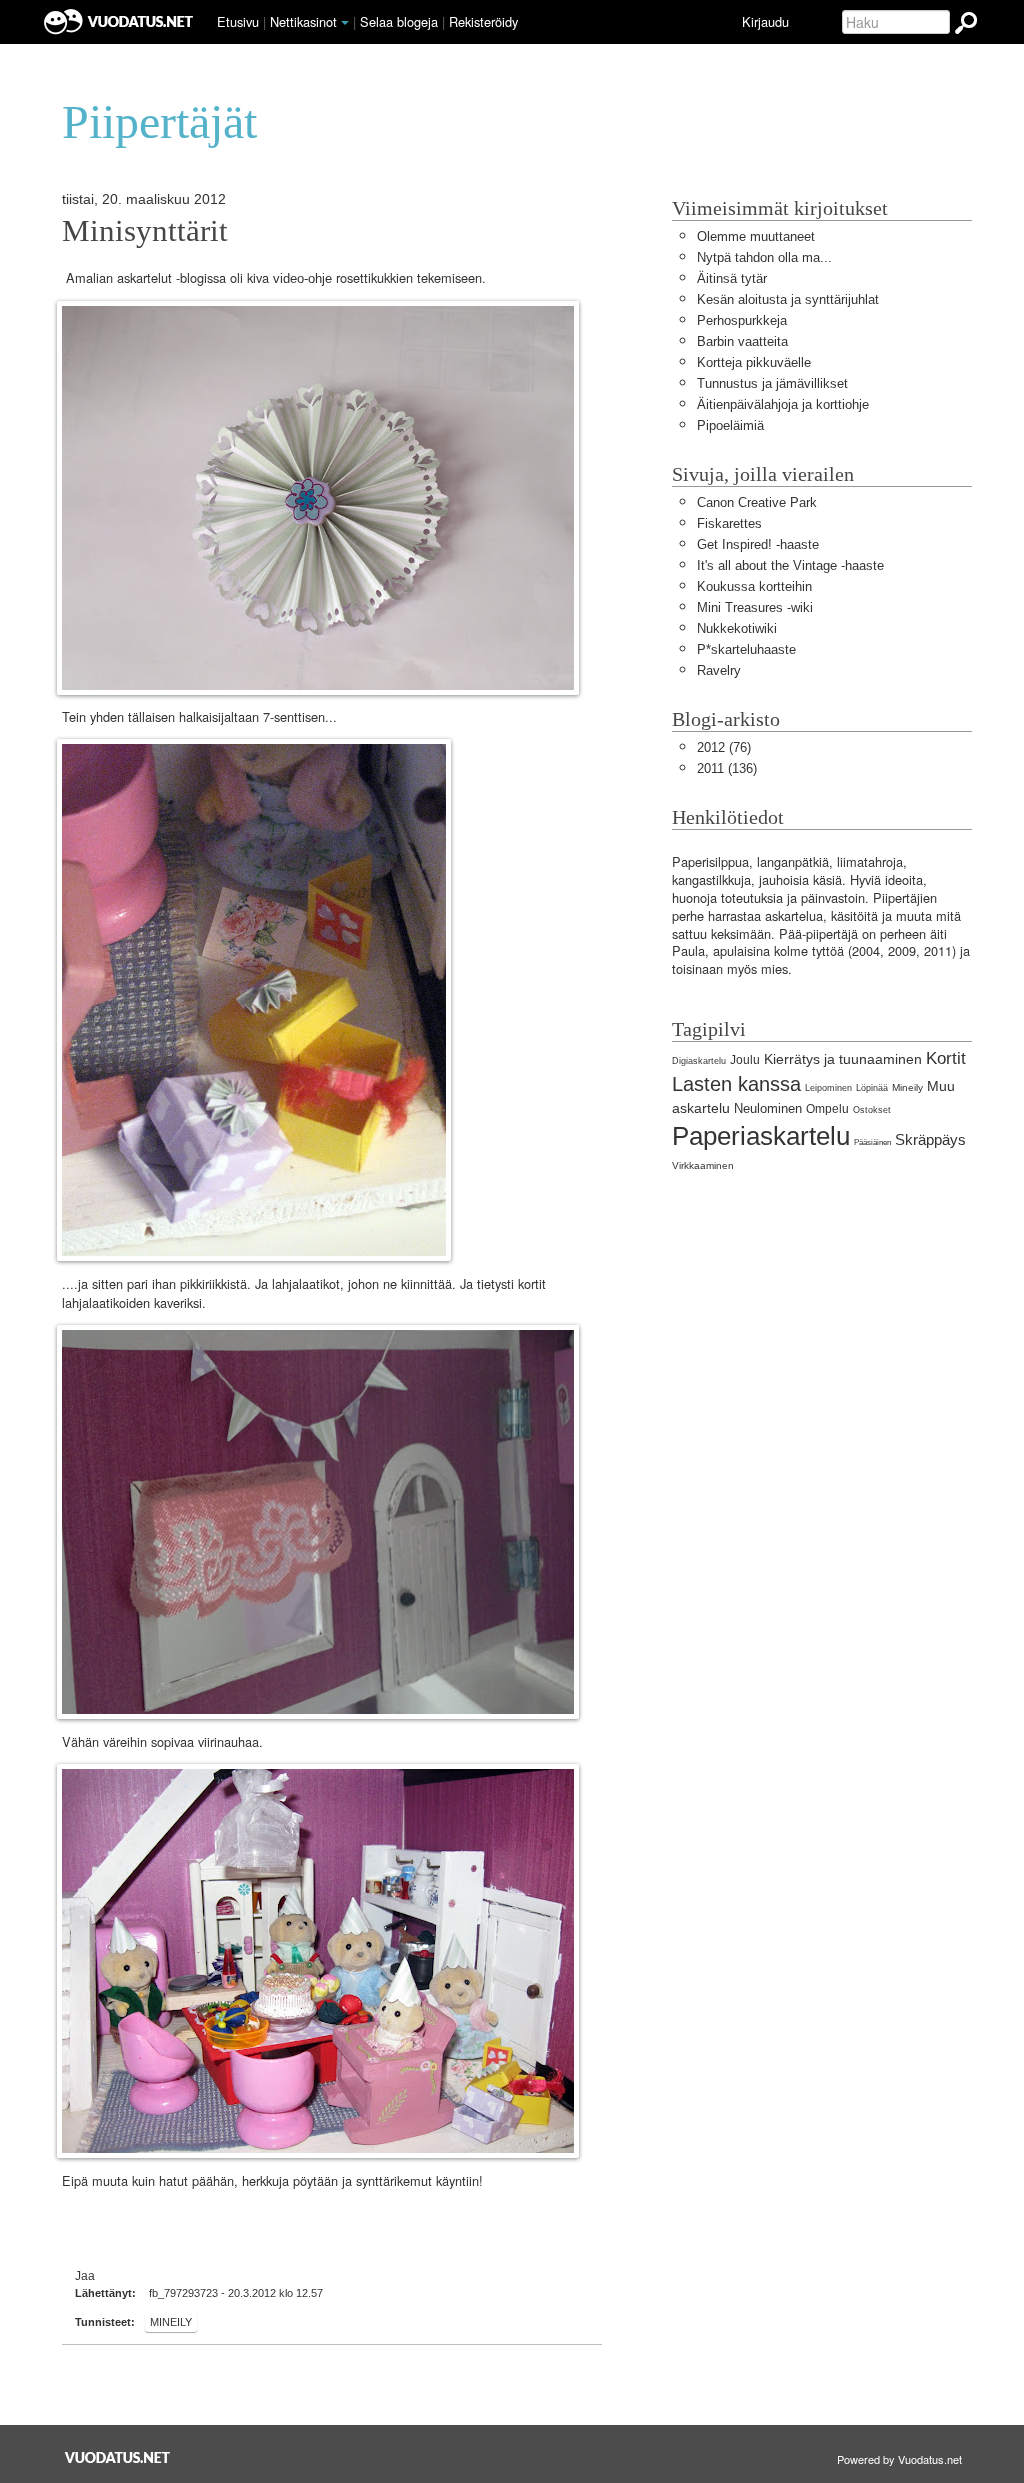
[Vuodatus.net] (118, 2457)
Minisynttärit (145, 231)
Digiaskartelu (699, 1061)
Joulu (745, 1060)
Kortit (946, 1058)
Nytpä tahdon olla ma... (764, 257)
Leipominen (828, 1088)
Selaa (399, 21)
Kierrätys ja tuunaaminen (843, 1059)
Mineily (171, 2322)
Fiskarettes (729, 523)
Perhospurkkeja (742, 320)
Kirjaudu (765, 21)
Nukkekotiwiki (737, 628)
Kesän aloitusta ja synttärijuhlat (788, 299)
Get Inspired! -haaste (758, 544)
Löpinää (872, 1088)
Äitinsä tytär (732, 278)
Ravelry (719, 670)
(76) (724, 747)
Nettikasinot (303, 21)
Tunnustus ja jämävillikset (772, 383)
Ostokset (872, 1110)
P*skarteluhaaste (746, 649)
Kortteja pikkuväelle (754, 362)
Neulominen (768, 1108)
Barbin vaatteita (742, 341)
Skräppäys (930, 1139)
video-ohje (300, 278)
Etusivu (238, 21)
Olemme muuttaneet (756, 236)
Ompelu (827, 1109)
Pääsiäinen (872, 1142)
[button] (345, 23)
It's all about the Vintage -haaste (790, 565)
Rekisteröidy (483, 21)
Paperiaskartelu (761, 1136)
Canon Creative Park (757, 502)
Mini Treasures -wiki (755, 607)
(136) (727, 768)
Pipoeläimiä (730, 425)
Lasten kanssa (736, 1083)
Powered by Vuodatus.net (899, 2459)
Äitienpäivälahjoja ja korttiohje (783, 404)
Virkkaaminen (703, 1165)
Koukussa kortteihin (754, 586)
